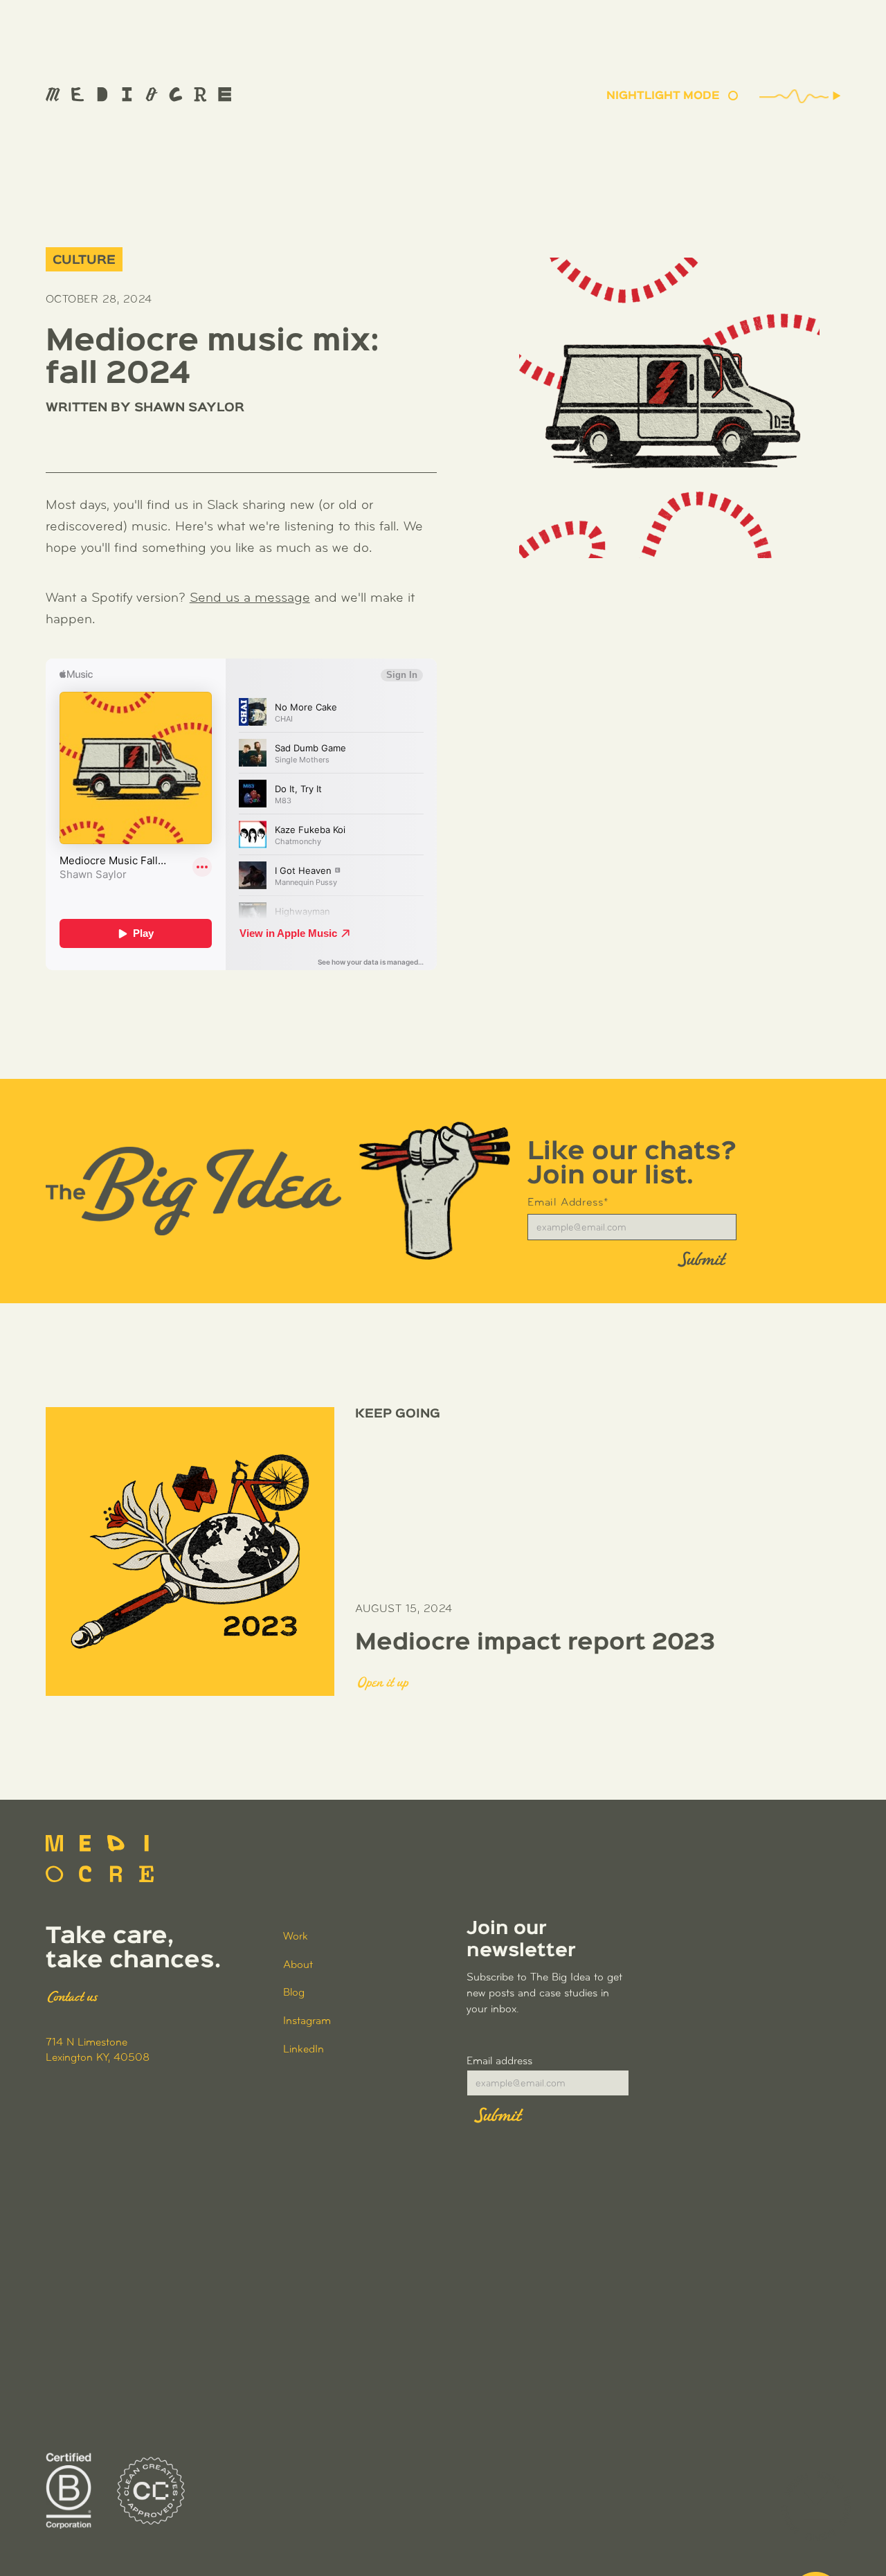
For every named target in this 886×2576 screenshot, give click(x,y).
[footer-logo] (100, 1859)
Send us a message (250, 598)
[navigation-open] (816, 2506)
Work (296, 1937)
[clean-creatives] (151, 2491)
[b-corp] (69, 2491)
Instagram (307, 2021)
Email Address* (568, 1203)
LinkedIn (304, 2050)
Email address (499, 2061)
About (298, 1965)
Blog (294, 1993)
